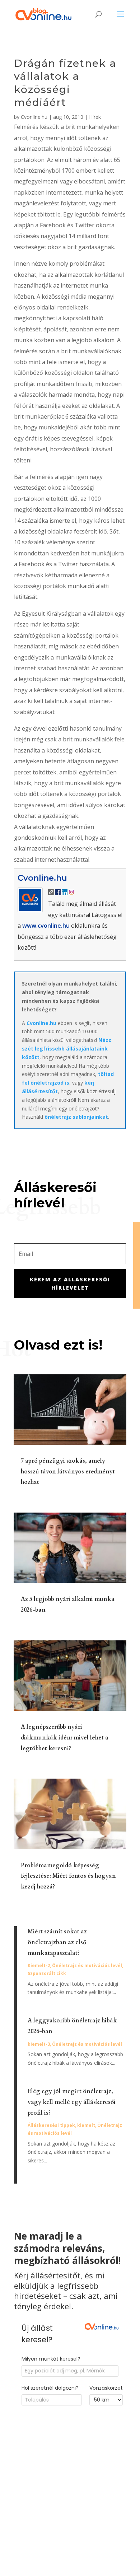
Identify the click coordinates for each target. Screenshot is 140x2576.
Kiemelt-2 (39, 1965)
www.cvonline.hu (46, 926)
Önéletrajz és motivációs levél (87, 1965)
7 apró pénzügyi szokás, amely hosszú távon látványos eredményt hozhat (68, 1472)
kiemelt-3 (39, 2044)
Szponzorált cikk (47, 1973)
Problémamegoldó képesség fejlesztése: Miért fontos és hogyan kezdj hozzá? (68, 1876)
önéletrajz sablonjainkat (76, 1117)
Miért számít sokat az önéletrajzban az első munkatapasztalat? (57, 1942)
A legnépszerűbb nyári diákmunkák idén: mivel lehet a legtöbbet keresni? (65, 1738)
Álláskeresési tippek (51, 2125)
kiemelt (86, 2125)
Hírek (95, 117)
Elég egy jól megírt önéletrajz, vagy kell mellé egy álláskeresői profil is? (72, 2102)
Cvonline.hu (34, 117)
